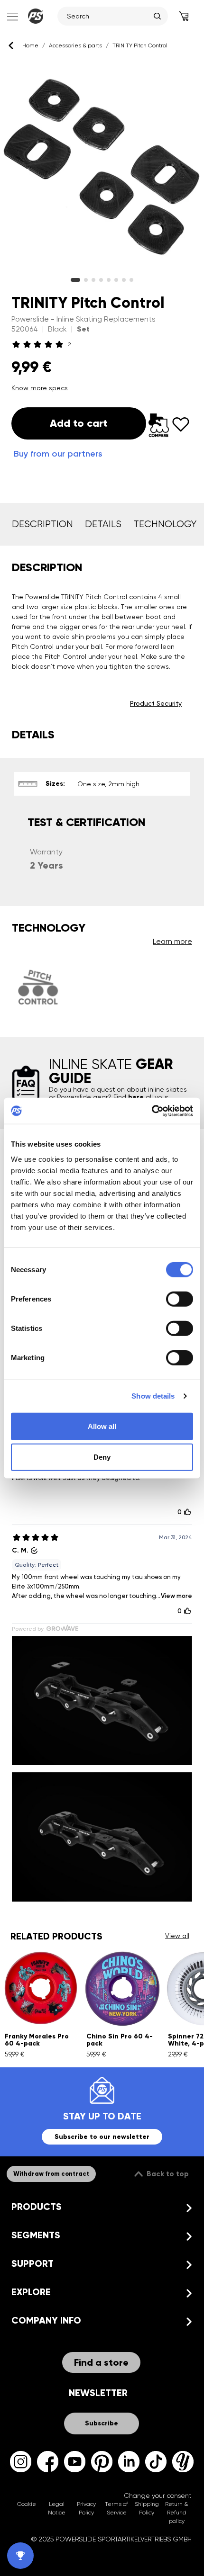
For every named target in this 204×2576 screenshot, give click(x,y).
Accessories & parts (75, 45)
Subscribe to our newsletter (102, 2137)
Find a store (101, 2362)
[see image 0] (75, 280)
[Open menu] (12, 16)
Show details (153, 1396)
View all (177, 1936)
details (103, 524)
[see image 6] (124, 280)
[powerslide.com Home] (36, 16)
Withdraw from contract (51, 2174)
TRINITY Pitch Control (140, 45)
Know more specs (40, 388)
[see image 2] (93, 280)
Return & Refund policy (176, 2513)
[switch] (180, 1299)
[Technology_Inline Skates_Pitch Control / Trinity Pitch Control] (38, 987)
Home (30, 45)
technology (165, 524)
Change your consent (158, 2495)
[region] (102, 168)
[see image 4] (109, 280)
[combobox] (108, 16)
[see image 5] (116, 280)
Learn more (172, 941)
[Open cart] (184, 16)
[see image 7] (131, 280)
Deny (102, 1457)
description (42, 524)
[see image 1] (86, 280)
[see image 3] (101, 280)
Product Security (156, 703)
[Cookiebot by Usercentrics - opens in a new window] (152, 1111)
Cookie (27, 2504)
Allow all (102, 1426)
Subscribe (102, 2423)
